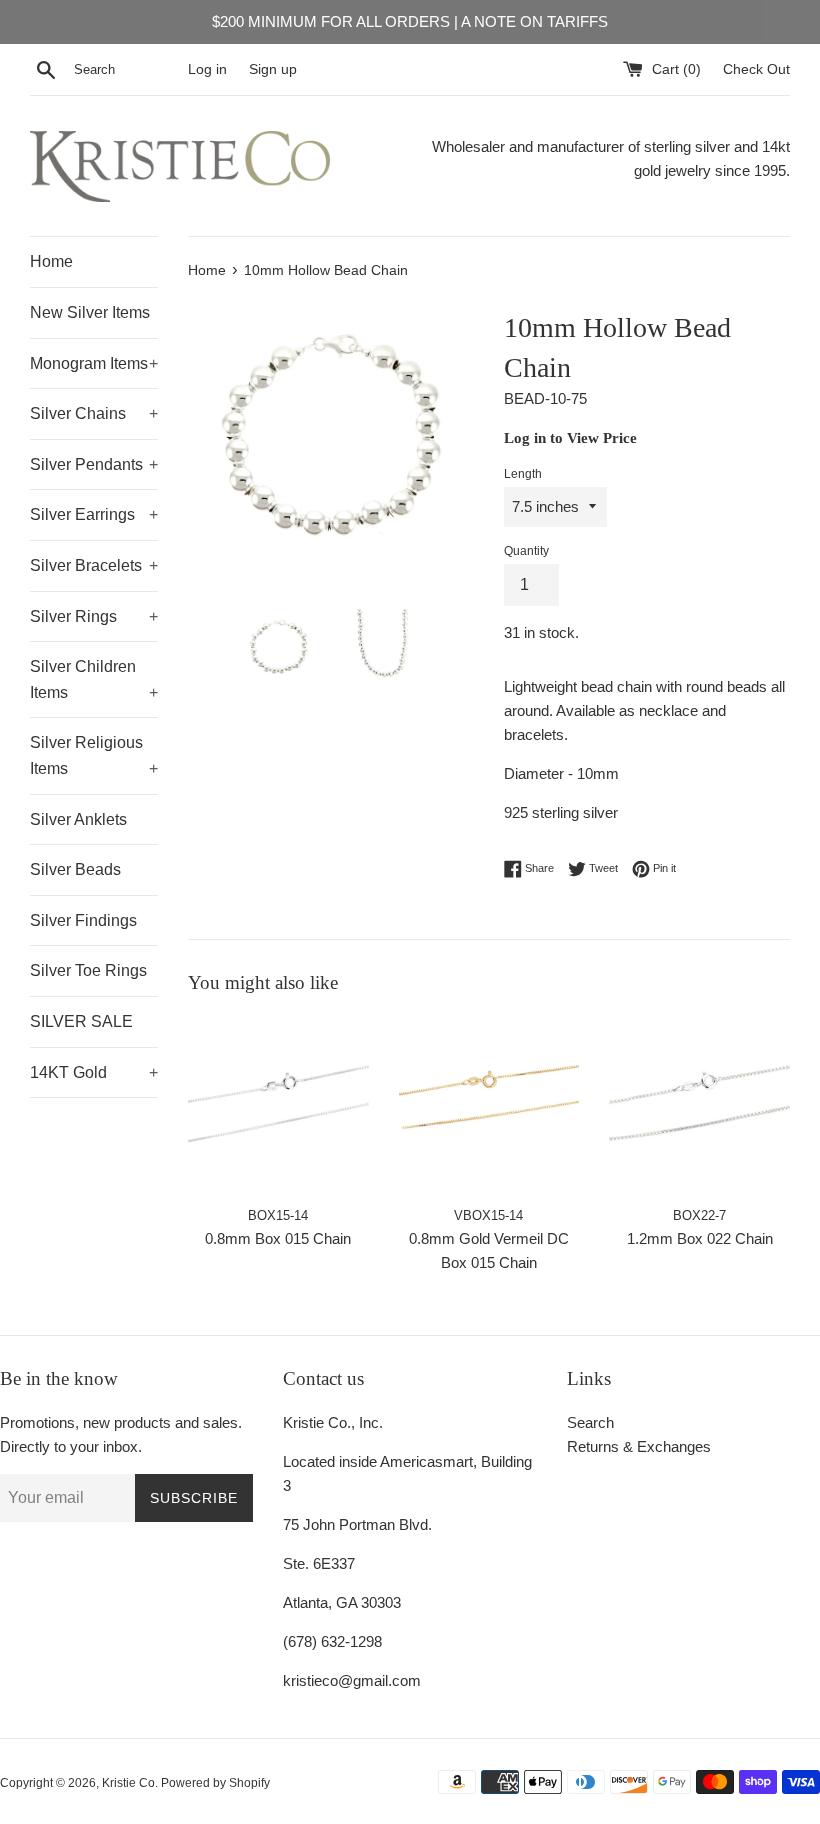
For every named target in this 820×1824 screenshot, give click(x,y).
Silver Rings (94, 616)
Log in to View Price (570, 438)
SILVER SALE (81, 1021)
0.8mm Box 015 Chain (278, 1238)
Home (51, 261)
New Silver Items (90, 312)
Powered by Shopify (215, 1783)
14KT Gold (94, 1072)
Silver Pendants (94, 464)
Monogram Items (94, 363)
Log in (207, 69)
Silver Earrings (94, 514)
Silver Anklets (78, 819)
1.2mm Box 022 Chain (700, 1238)
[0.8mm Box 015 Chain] (278, 1105)
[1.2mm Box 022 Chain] (699, 1105)
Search (590, 1422)
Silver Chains (94, 413)
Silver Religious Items (94, 755)
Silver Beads (75, 869)
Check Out (756, 69)
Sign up (273, 69)
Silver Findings (83, 920)
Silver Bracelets (94, 565)
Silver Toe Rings (88, 970)
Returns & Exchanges (639, 1446)
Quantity (526, 551)
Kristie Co (128, 1783)
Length (523, 474)
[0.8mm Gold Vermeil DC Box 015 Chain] (489, 1105)
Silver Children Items (94, 679)
